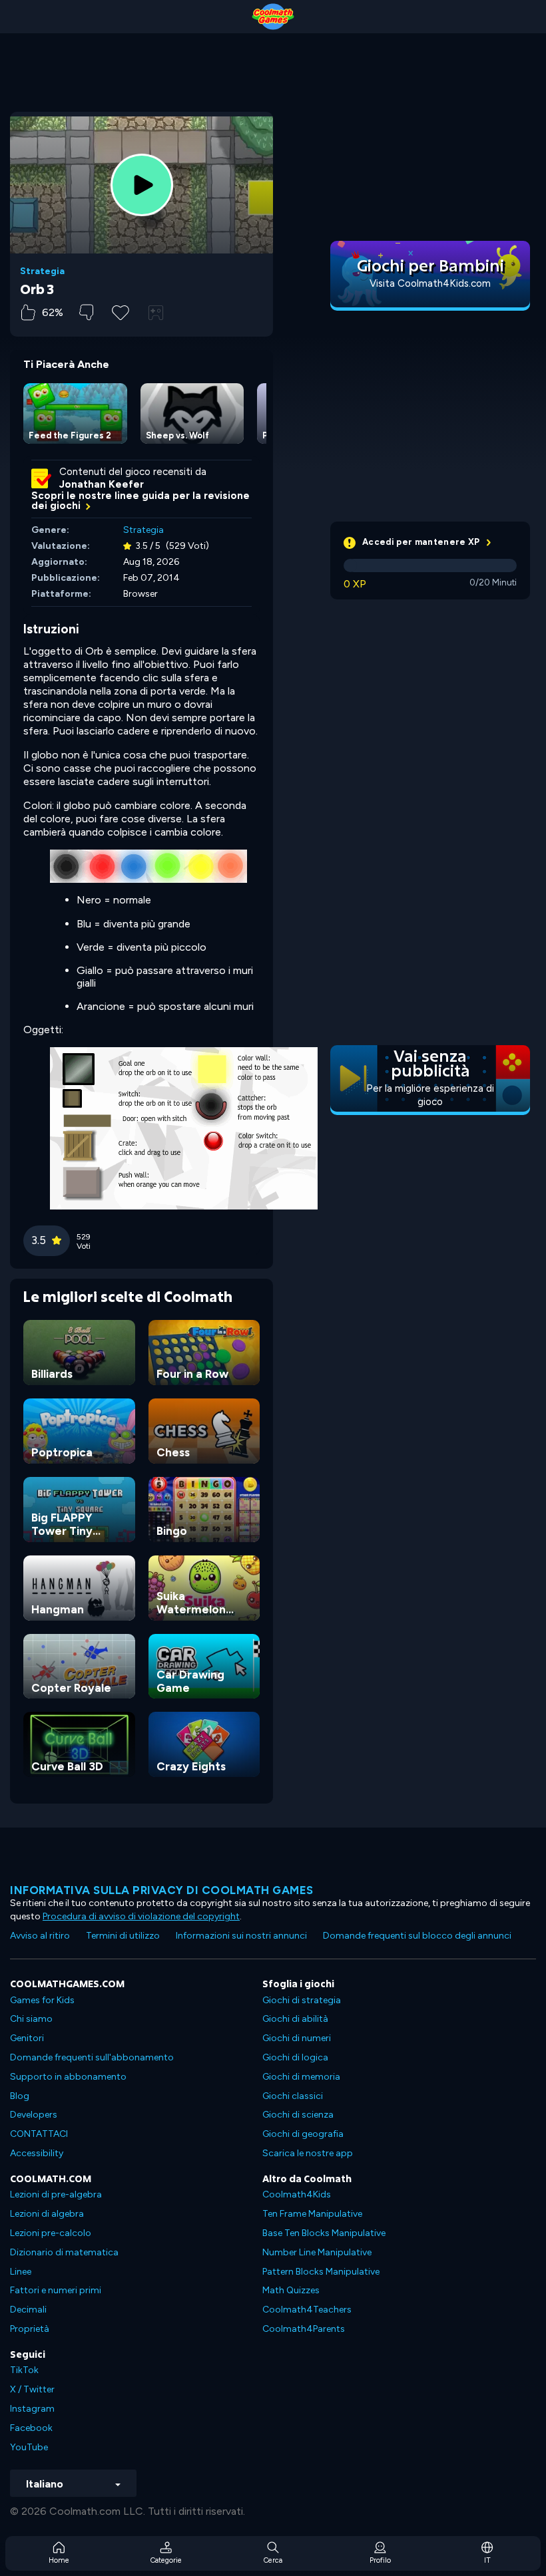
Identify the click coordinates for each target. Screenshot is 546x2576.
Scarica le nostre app (308, 2153)
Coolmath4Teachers (307, 2310)
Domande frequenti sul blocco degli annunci (417, 1936)
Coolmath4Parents (304, 2329)
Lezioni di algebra (47, 2214)
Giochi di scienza (298, 2115)
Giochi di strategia (302, 2000)
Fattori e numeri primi (56, 2290)
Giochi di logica (295, 2057)
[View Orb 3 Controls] (156, 313)
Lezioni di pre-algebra (56, 2194)
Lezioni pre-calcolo (51, 2233)
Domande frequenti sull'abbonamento (92, 2057)
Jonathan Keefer (102, 484)
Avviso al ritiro (40, 1936)
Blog (20, 2096)
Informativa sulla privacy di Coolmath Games (162, 1890)
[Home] (273, 17)
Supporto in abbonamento (68, 2077)
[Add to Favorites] (121, 311)
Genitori (27, 2038)
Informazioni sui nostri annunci (241, 1936)
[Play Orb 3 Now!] (142, 185)
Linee (21, 2272)
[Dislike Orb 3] (86, 312)
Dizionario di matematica (64, 2252)
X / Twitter (32, 2389)
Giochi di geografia (303, 2134)
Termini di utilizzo (123, 1936)
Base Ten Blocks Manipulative (324, 2233)
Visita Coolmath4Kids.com (430, 283)
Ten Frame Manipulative (312, 2214)
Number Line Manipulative (317, 2252)
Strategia (42, 271)
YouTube (29, 2447)
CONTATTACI (39, 2134)
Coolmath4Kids (297, 2194)
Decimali (28, 2310)
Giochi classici (293, 2096)
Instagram (32, 2409)
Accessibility (37, 2153)
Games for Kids (42, 2000)
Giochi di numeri (297, 2038)
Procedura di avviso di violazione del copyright (141, 1916)
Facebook (31, 2428)
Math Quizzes (291, 2290)
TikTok (24, 2370)
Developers (34, 2115)
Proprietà (30, 2329)
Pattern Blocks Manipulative (321, 2272)
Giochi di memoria (301, 2077)
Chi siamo (31, 2019)
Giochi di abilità (295, 2019)
